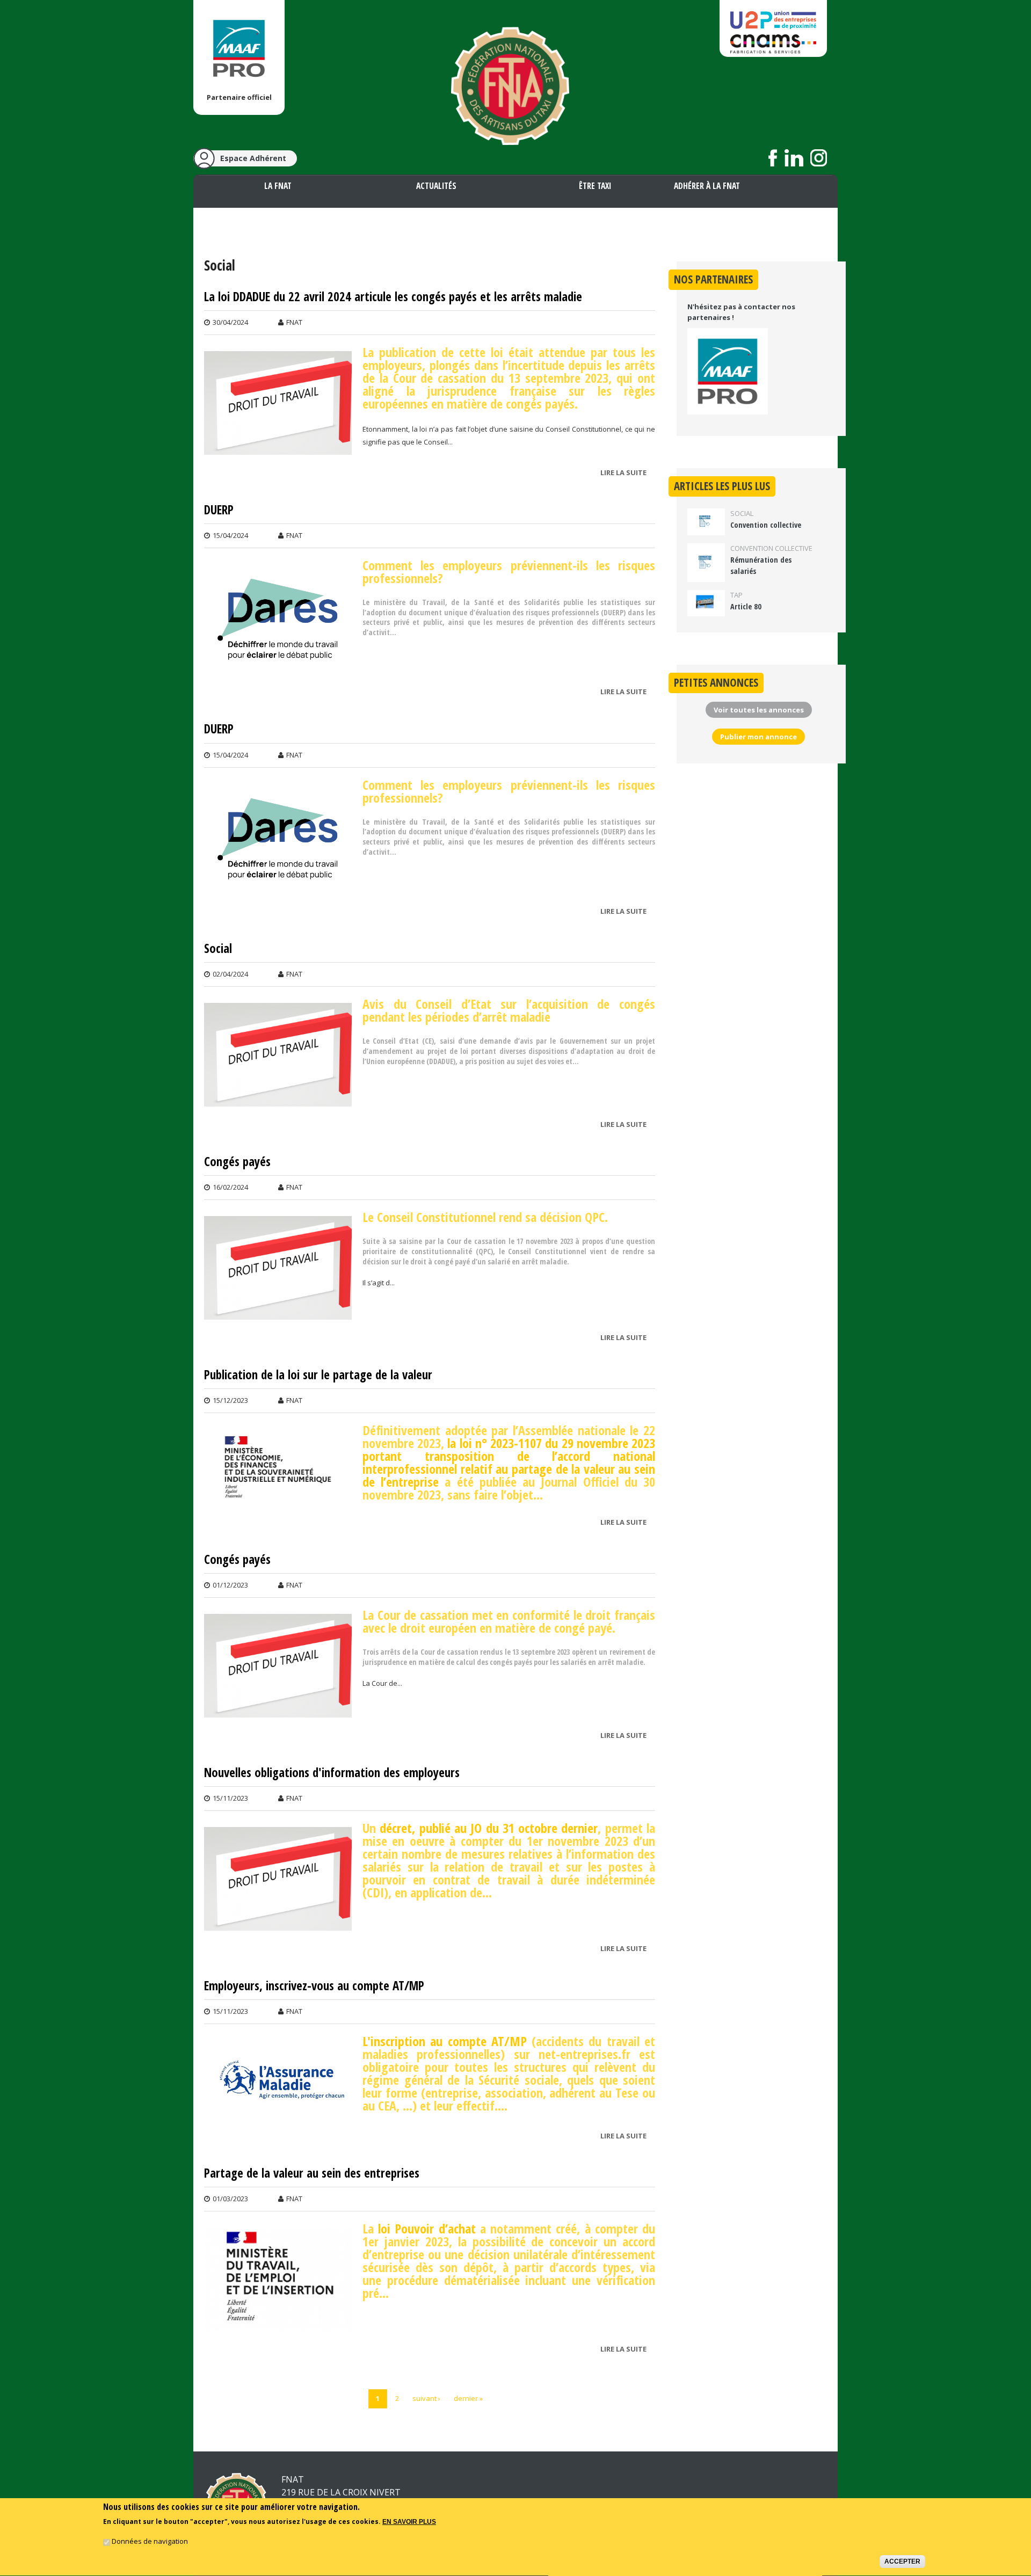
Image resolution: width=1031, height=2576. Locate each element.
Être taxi (595, 186)
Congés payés (237, 1162)
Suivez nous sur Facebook (773, 158)
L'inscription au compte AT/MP (445, 2041)
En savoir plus (409, 2522)
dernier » (468, 2398)
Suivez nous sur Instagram (819, 158)
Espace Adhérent (253, 158)
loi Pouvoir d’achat (427, 2228)
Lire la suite (626, 474)
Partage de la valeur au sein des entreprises (312, 2173)
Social (218, 949)
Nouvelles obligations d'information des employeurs (332, 1773)
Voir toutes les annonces (759, 710)
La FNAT (278, 186)
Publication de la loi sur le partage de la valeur (318, 1375)
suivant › (426, 2398)
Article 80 (746, 606)
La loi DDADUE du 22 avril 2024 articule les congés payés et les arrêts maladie (393, 297)
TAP (736, 595)
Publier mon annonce (758, 737)
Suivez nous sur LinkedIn (794, 158)
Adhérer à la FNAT (707, 186)
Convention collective (766, 525)
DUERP (219, 510)
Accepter (902, 2562)
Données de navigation (150, 2542)
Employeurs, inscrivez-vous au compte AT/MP (314, 1986)
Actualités (436, 186)
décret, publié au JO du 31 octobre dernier (489, 1828)
